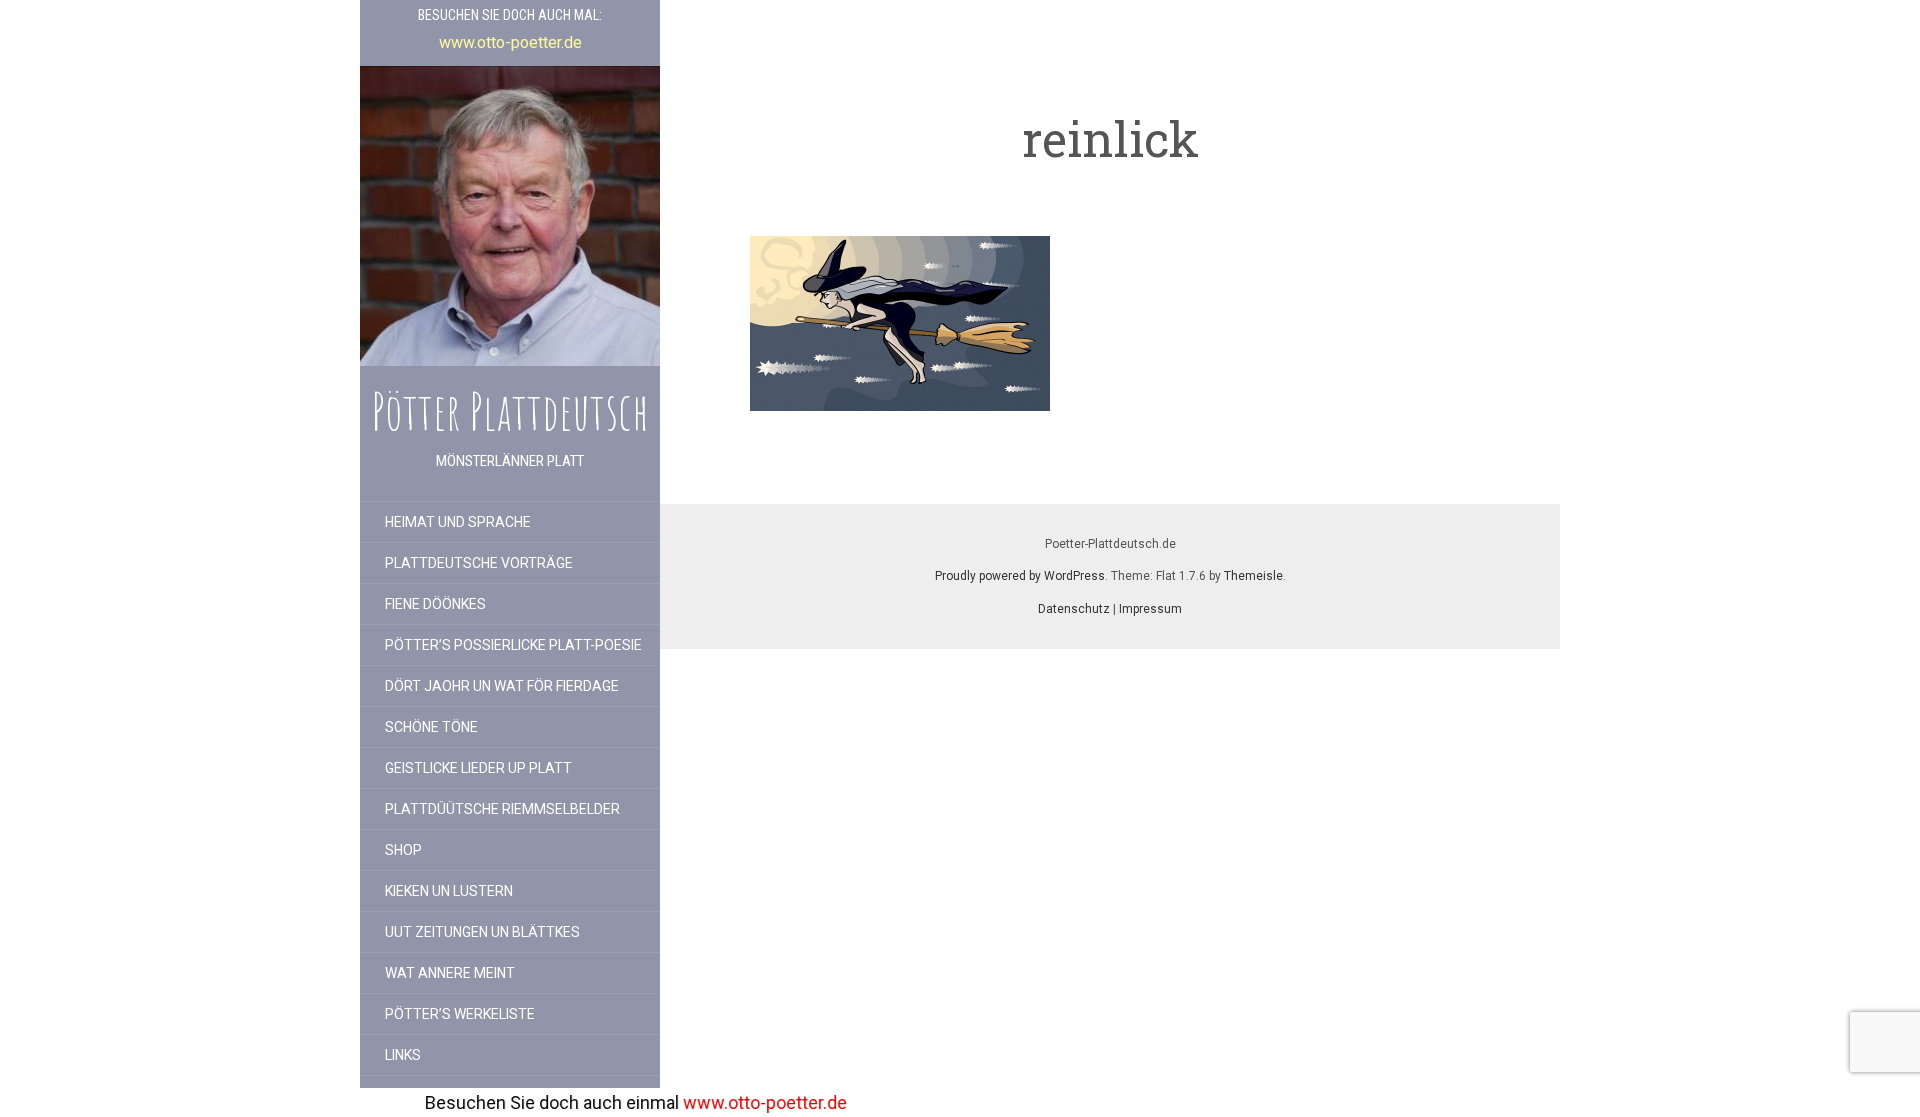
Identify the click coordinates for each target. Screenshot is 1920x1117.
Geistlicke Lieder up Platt (478, 768)
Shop (403, 850)
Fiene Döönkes (435, 604)
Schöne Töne (431, 727)
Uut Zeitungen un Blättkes (482, 932)
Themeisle (1253, 576)
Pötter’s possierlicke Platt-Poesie (513, 645)
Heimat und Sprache (458, 522)
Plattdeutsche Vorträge (479, 563)
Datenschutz (1074, 609)
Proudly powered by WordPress (1020, 576)
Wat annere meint (450, 973)
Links (403, 1055)
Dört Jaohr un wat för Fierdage (502, 686)
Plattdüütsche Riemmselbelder (502, 809)
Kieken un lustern (449, 891)
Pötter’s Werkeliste (460, 1014)
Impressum (1150, 609)
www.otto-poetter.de (705, 1102)
